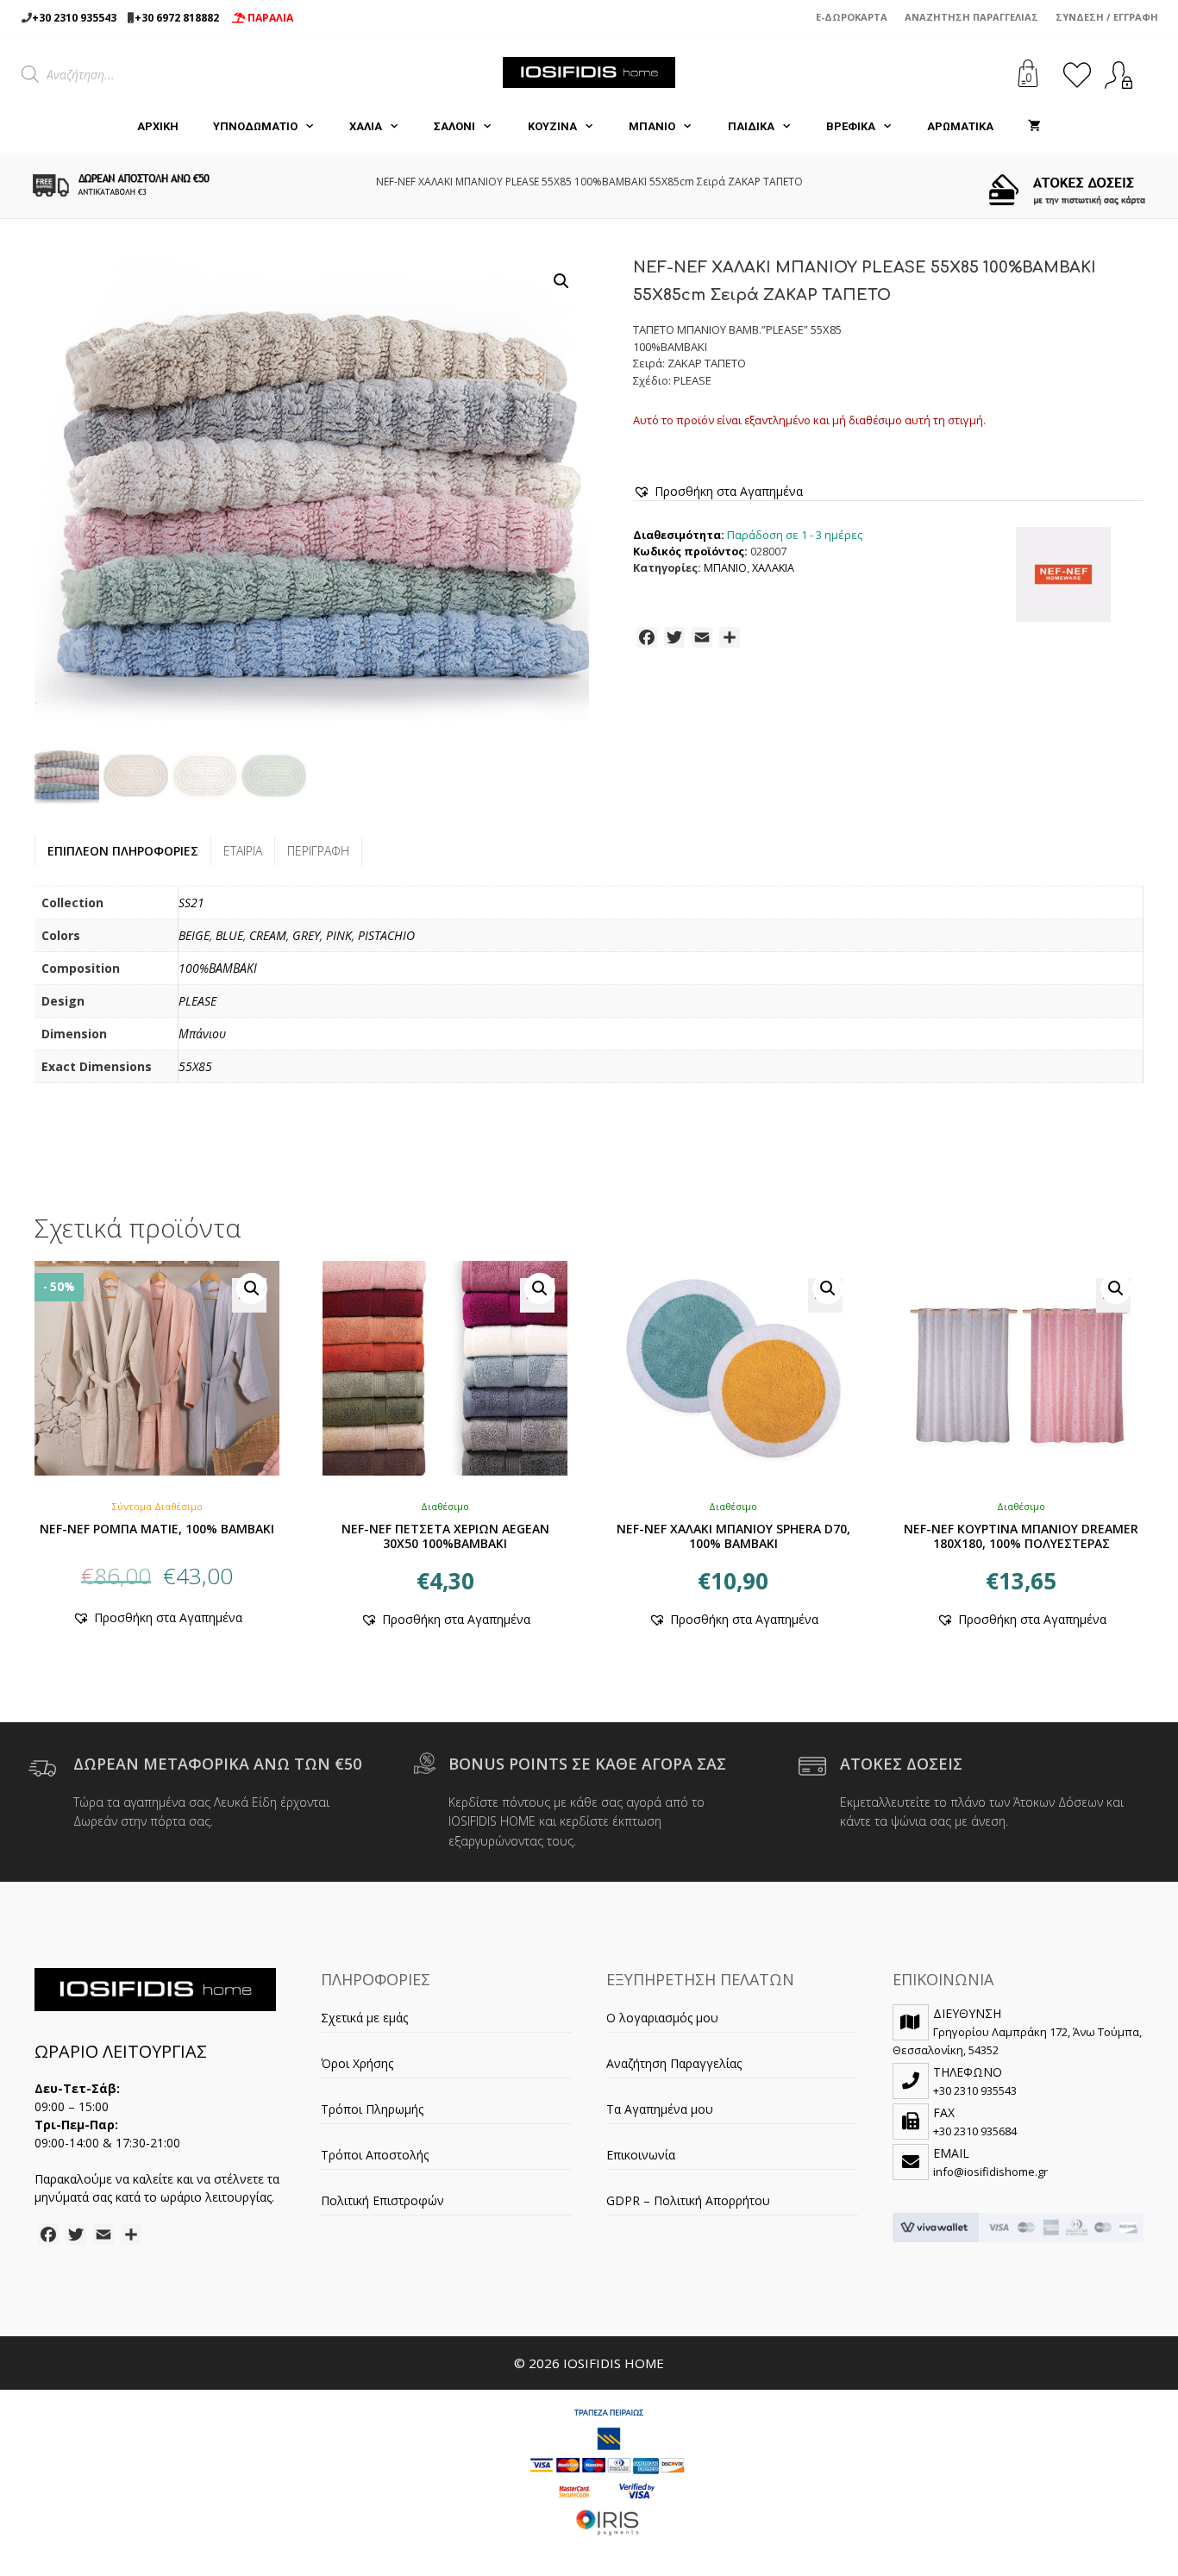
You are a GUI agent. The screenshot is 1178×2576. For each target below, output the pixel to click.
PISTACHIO (386, 935)
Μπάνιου (202, 1034)
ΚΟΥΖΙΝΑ (552, 126)
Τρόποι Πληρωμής (372, 2109)
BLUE (229, 935)
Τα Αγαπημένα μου (660, 2109)
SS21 (191, 903)
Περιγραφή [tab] (318, 851)
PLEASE (197, 1001)
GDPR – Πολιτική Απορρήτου (688, 2200)
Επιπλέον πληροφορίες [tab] (123, 851)
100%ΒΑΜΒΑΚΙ (218, 968)
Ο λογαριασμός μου (662, 2018)
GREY (306, 935)
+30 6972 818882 (177, 18)
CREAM (268, 935)
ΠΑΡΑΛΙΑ (269, 18)
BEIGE (194, 935)
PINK (339, 935)
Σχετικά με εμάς (364, 2018)
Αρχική (158, 126)
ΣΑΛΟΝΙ (454, 126)
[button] (561, 281)
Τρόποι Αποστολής (375, 2155)
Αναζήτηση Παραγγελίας (971, 17)
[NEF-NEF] (1063, 577)
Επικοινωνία (641, 2155)
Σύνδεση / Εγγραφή (1107, 17)
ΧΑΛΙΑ (366, 126)
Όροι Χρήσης (357, 2063)
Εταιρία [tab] (243, 851)
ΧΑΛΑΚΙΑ (773, 568)
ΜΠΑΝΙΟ (652, 126)
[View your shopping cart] (1034, 127)
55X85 (195, 1066)
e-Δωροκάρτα (852, 17)
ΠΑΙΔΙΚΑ (751, 126)
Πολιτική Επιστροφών (382, 2200)
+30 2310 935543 (74, 18)
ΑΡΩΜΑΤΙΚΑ (960, 126)
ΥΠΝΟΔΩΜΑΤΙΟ (255, 126)
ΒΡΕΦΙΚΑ (851, 126)
